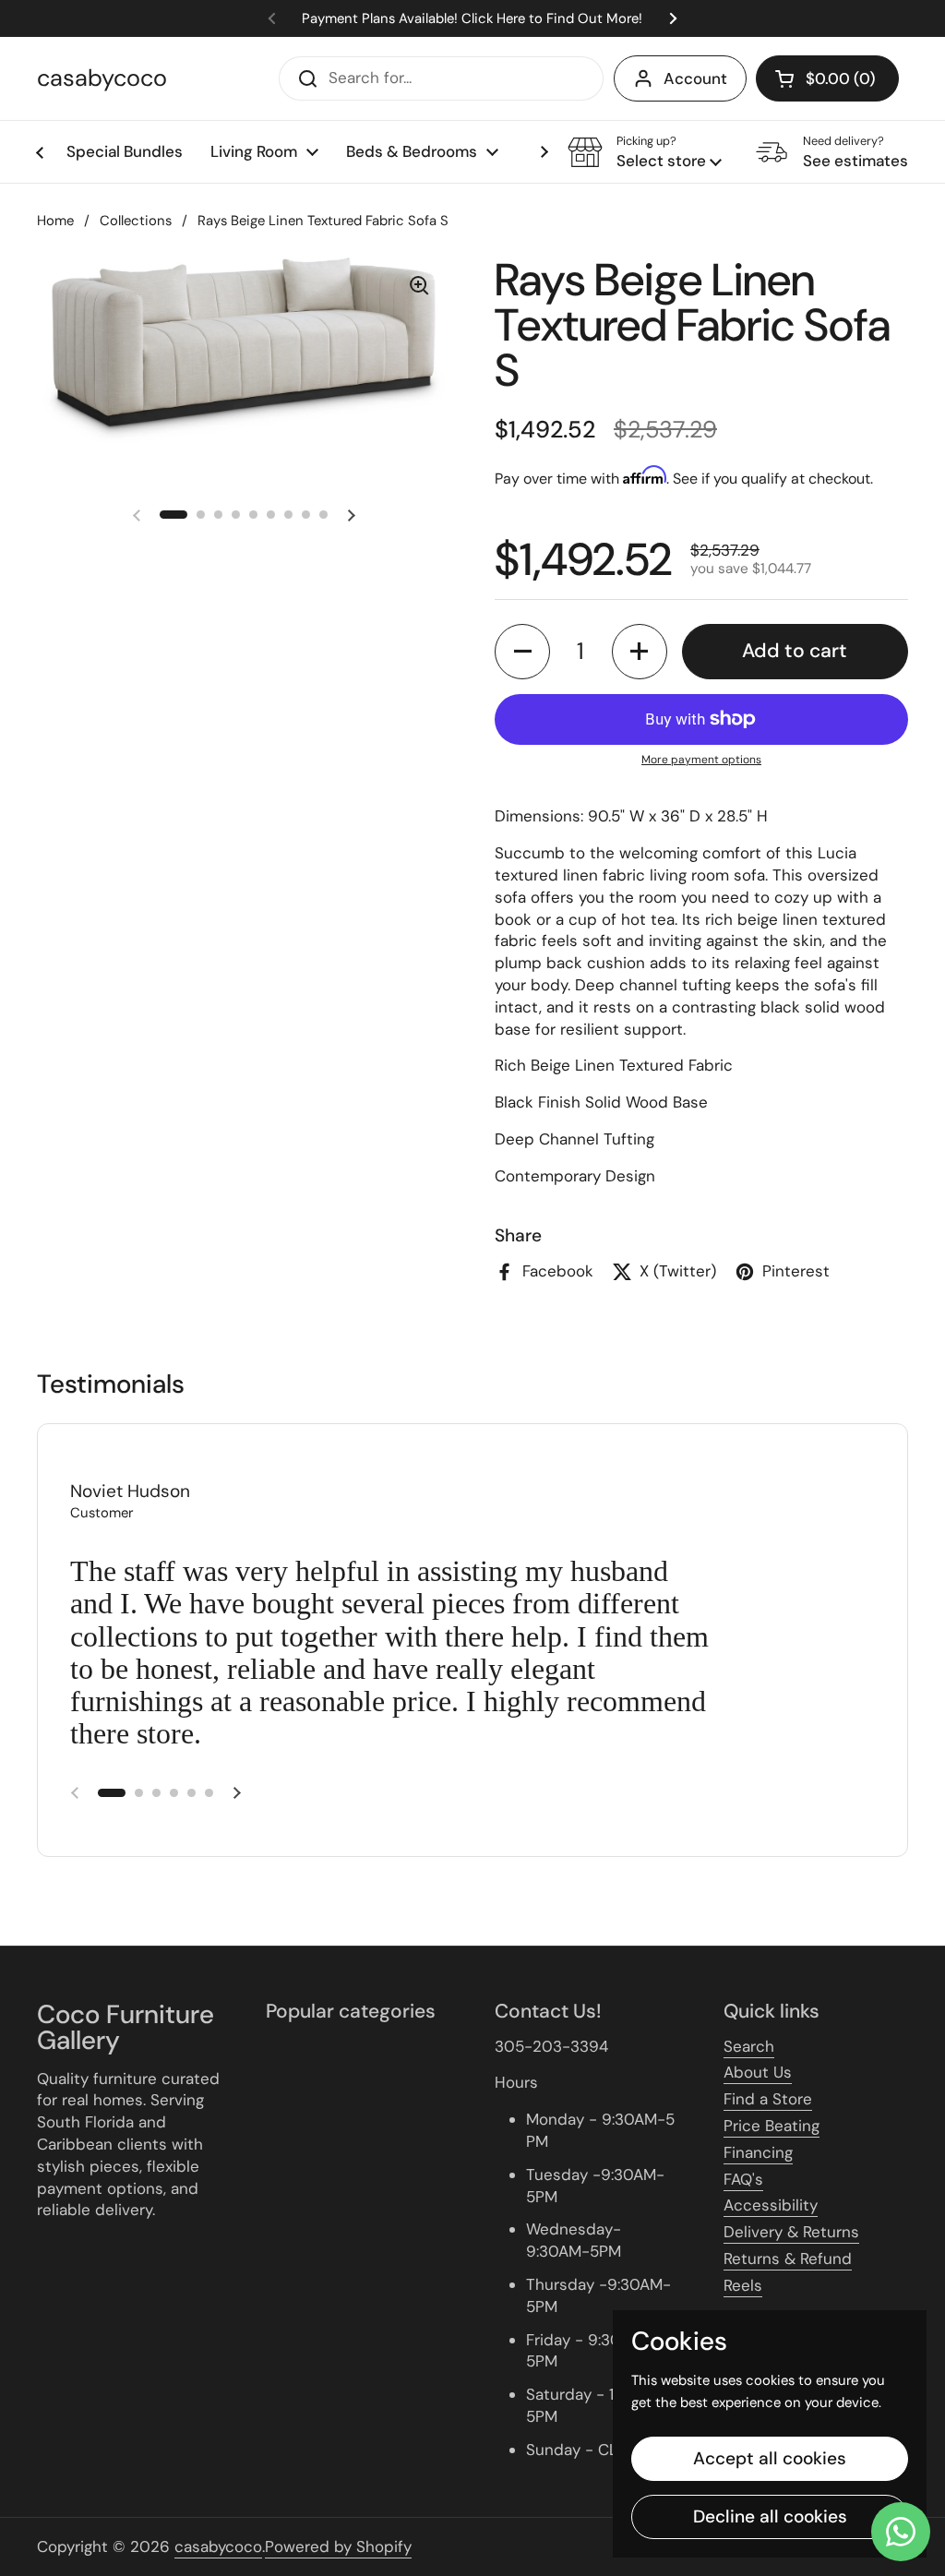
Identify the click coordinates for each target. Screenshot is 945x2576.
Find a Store (768, 2099)
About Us (758, 2072)
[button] (827, 78)
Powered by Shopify (338, 2546)
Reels (743, 2285)
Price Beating (772, 2126)
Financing (758, 2152)
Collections (136, 221)
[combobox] (441, 78)
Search (749, 2046)
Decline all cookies (770, 2516)
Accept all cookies (770, 2458)
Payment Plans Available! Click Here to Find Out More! (472, 19)
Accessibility (771, 2205)
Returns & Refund (788, 2258)
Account (695, 78)
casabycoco (102, 78)
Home (55, 221)
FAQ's (743, 2179)
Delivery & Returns (791, 2232)
